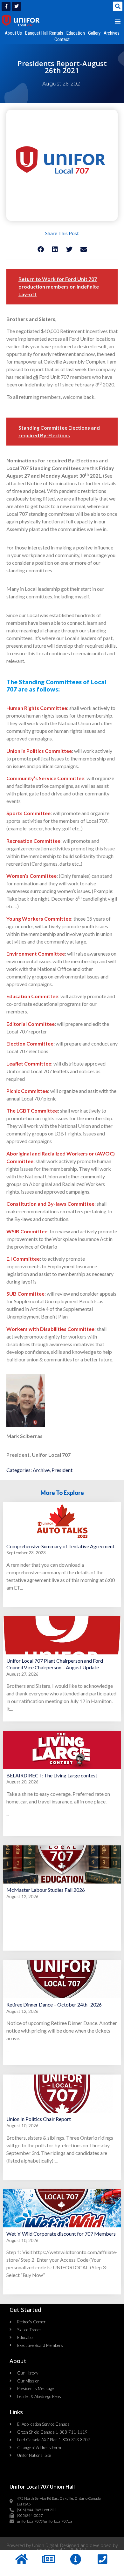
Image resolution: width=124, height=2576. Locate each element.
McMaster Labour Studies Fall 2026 (46, 1890)
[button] (118, 6)
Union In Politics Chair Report (39, 2119)
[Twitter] (17, 6)
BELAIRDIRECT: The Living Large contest (52, 1775)
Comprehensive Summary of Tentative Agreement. (61, 1546)
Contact (62, 39)
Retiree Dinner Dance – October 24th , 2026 (54, 2004)
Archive (41, 1470)
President (62, 1470)
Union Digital (45, 2545)
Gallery (94, 33)
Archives (112, 33)
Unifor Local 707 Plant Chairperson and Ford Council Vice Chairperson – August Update (55, 1664)
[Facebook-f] (6, 6)
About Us (13, 33)
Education (76, 33)
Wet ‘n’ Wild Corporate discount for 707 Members (61, 2234)
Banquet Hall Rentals (44, 33)
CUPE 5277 (75, 2550)
